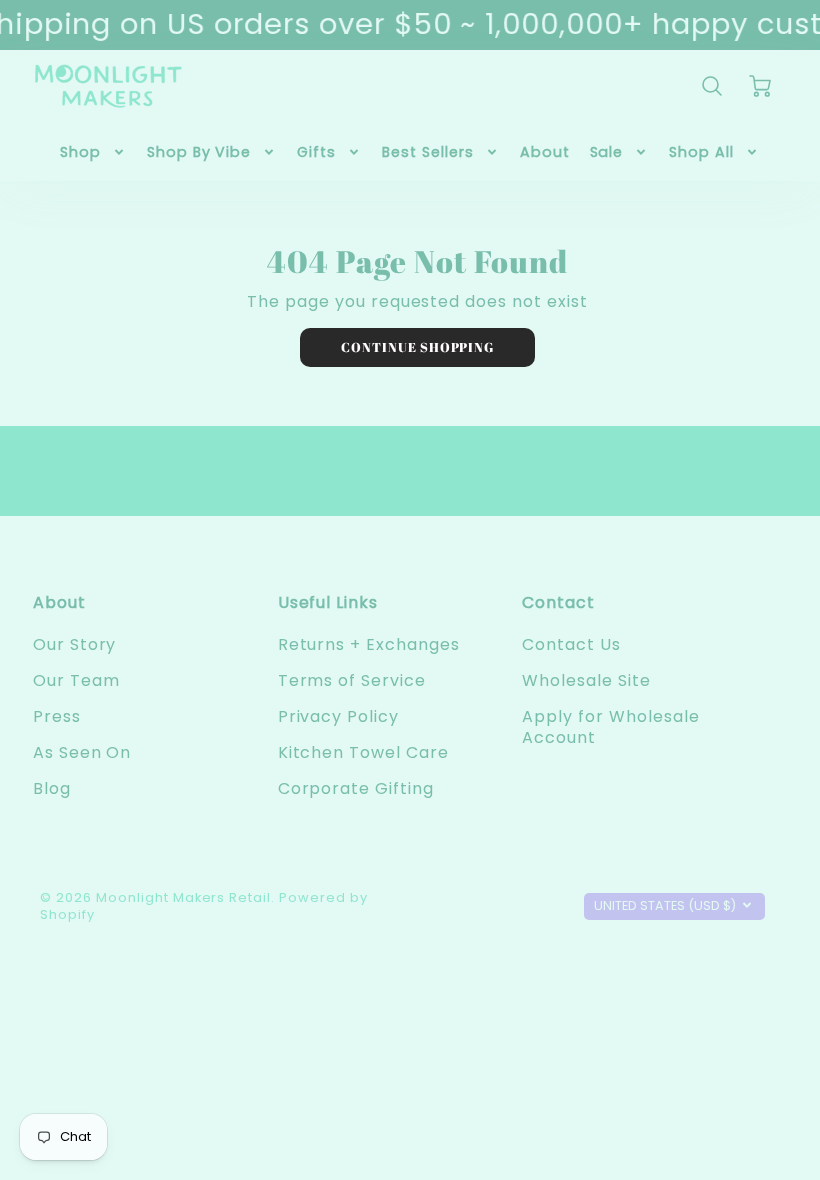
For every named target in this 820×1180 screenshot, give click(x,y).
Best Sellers (428, 152)
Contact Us (571, 644)
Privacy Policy (338, 716)
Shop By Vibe (199, 152)
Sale (607, 152)
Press (57, 716)
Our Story (75, 644)
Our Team (76, 680)
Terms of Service (352, 680)
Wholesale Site (586, 680)
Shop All (701, 152)
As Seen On (82, 752)
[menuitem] (93, 152)
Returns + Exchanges (369, 644)
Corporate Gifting (356, 788)
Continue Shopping (417, 347)
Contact (558, 602)
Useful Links (328, 602)
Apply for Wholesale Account (610, 727)
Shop (80, 152)
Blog (52, 788)
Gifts (316, 152)
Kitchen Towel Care (363, 752)
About (545, 152)
